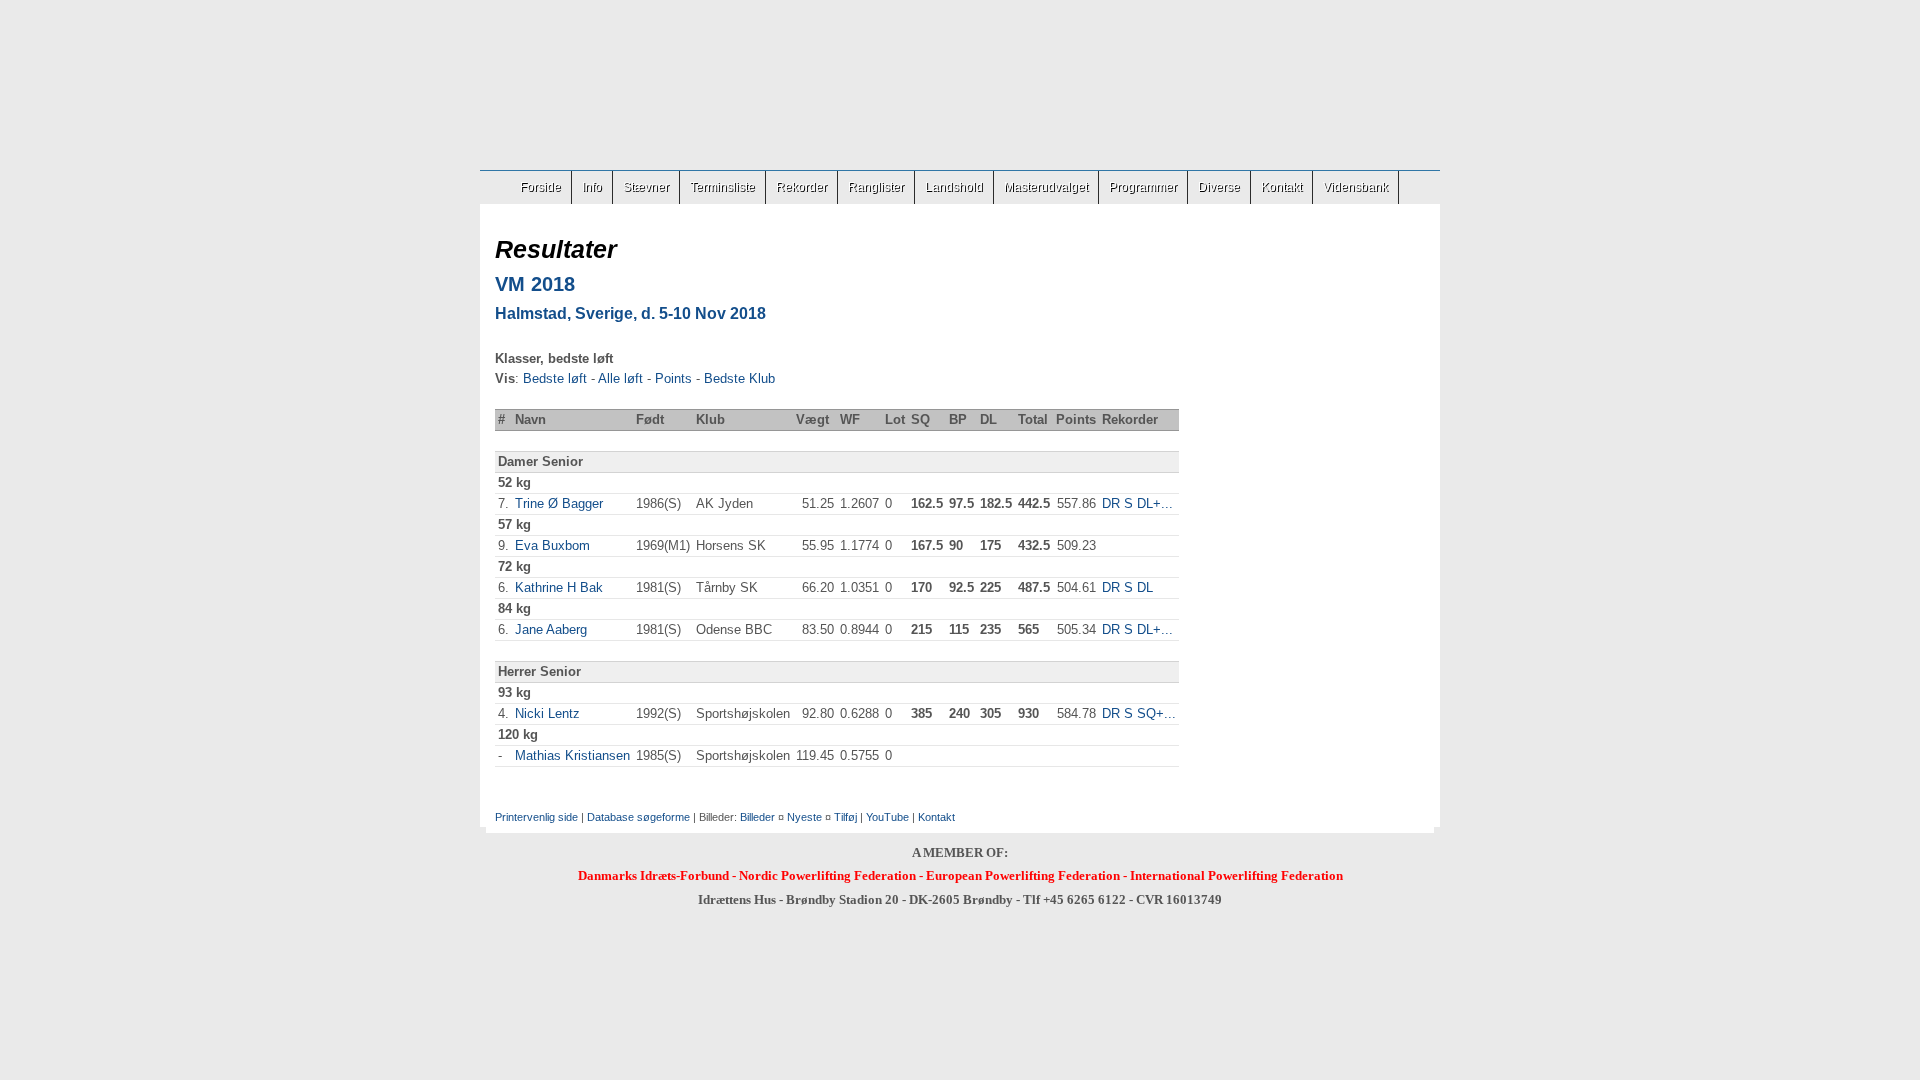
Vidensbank (1355, 187)
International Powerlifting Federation (1236, 875)
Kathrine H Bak (559, 587)
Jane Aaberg (551, 629)
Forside (540, 187)
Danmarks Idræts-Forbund (653, 875)
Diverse (1219, 187)
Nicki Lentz (547, 713)
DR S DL (1127, 587)
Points (673, 378)
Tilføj (845, 817)
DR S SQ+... (1139, 713)
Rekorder (801, 187)
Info (592, 187)
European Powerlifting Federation (1023, 875)
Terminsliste (722, 187)
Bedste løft (555, 378)
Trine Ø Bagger (559, 503)
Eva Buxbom (552, 545)
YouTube (887, 817)
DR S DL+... (1137, 503)
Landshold (954, 187)
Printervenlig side (536, 817)
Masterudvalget (1046, 187)
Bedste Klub (739, 378)
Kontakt (1281, 187)
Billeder (757, 817)
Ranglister (876, 187)
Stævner (646, 187)
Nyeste (804, 817)
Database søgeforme (638, 817)
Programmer (1143, 187)
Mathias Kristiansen (572, 755)
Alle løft (620, 378)
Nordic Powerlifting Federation (827, 875)
